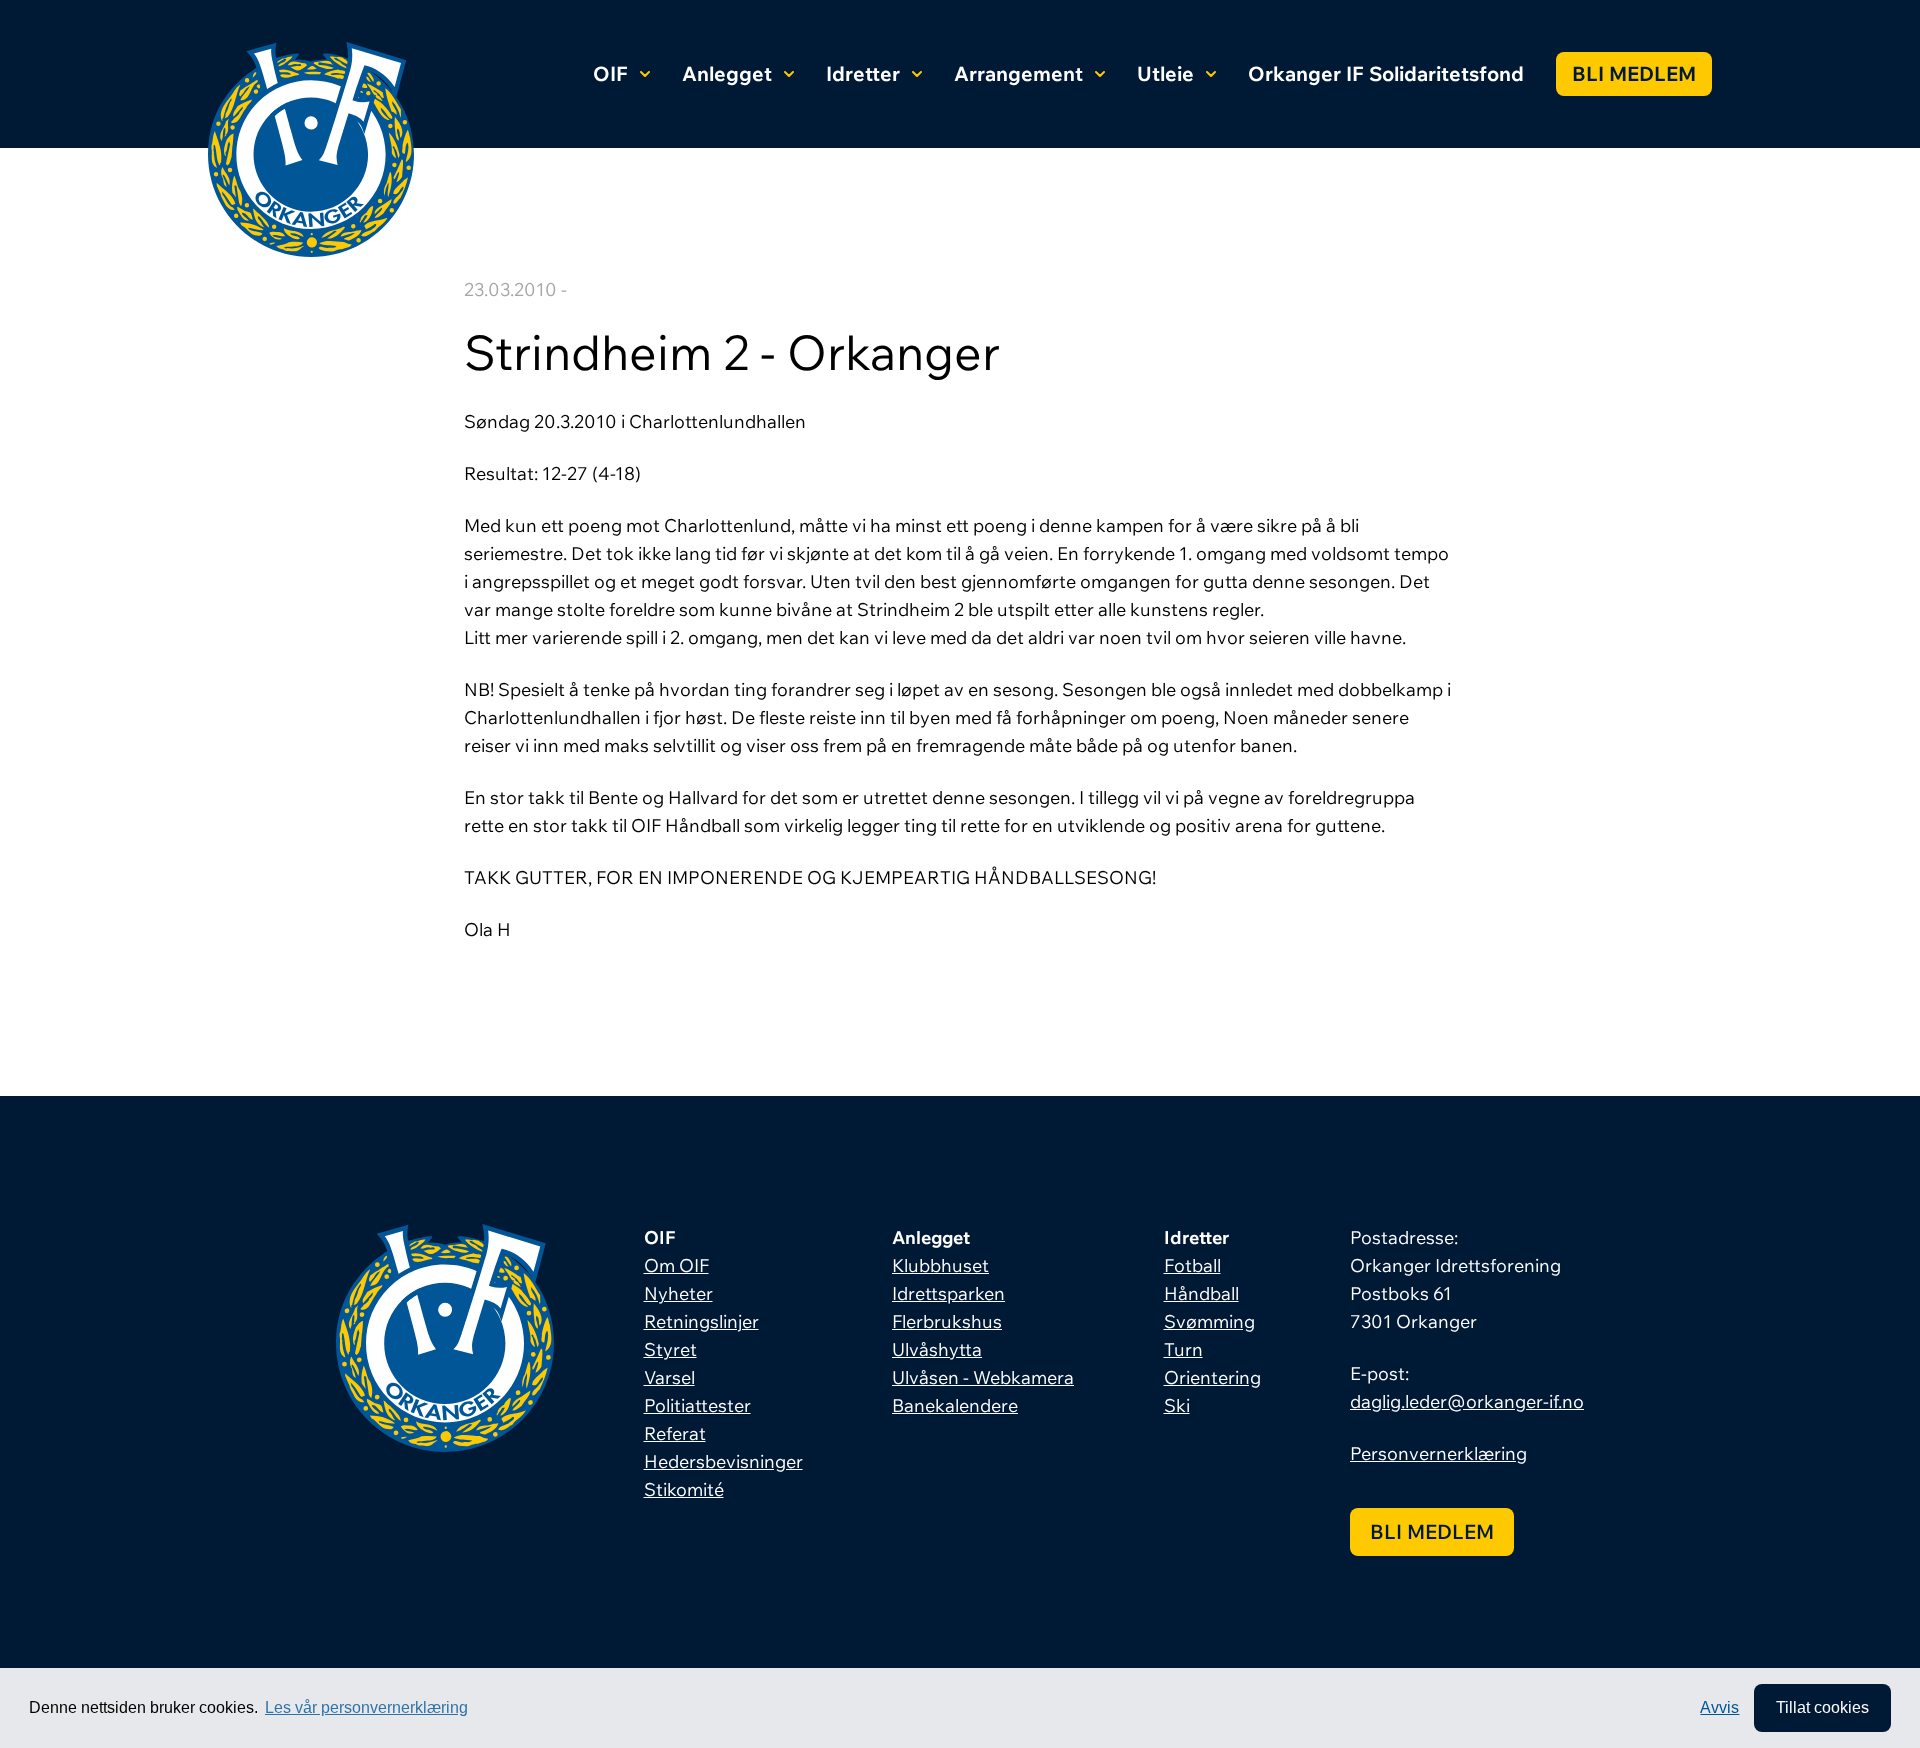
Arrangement (1018, 73)
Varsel (669, 1377)
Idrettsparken (948, 1293)
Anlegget (727, 73)
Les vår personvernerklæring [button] (366, 1707)
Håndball (1201, 1293)
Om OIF (676, 1265)
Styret (670, 1349)
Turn (1183, 1349)
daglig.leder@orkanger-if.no (1467, 1401)
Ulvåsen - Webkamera (983, 1377)
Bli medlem (1634, 73)
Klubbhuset (940, 1265)
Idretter (863, 73)
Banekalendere (955, 1405)
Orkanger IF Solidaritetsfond (1386, 73)
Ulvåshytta (937, 1349)
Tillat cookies (1822, 1707)
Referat (675, 1433)
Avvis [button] (1719, 1707)
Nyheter (678, 1293)
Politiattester (697, 1405)
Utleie (1165, 73)
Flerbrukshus (947, 1321)
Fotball (1192, 1265)
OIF (610, 73)
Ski (1177, 1405)
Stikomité (684, 1489)
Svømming (1209, 1321)
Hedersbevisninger (723, 1461)
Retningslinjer (701, 1321)
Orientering (1212, 1377)
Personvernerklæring (1438, 1453)
